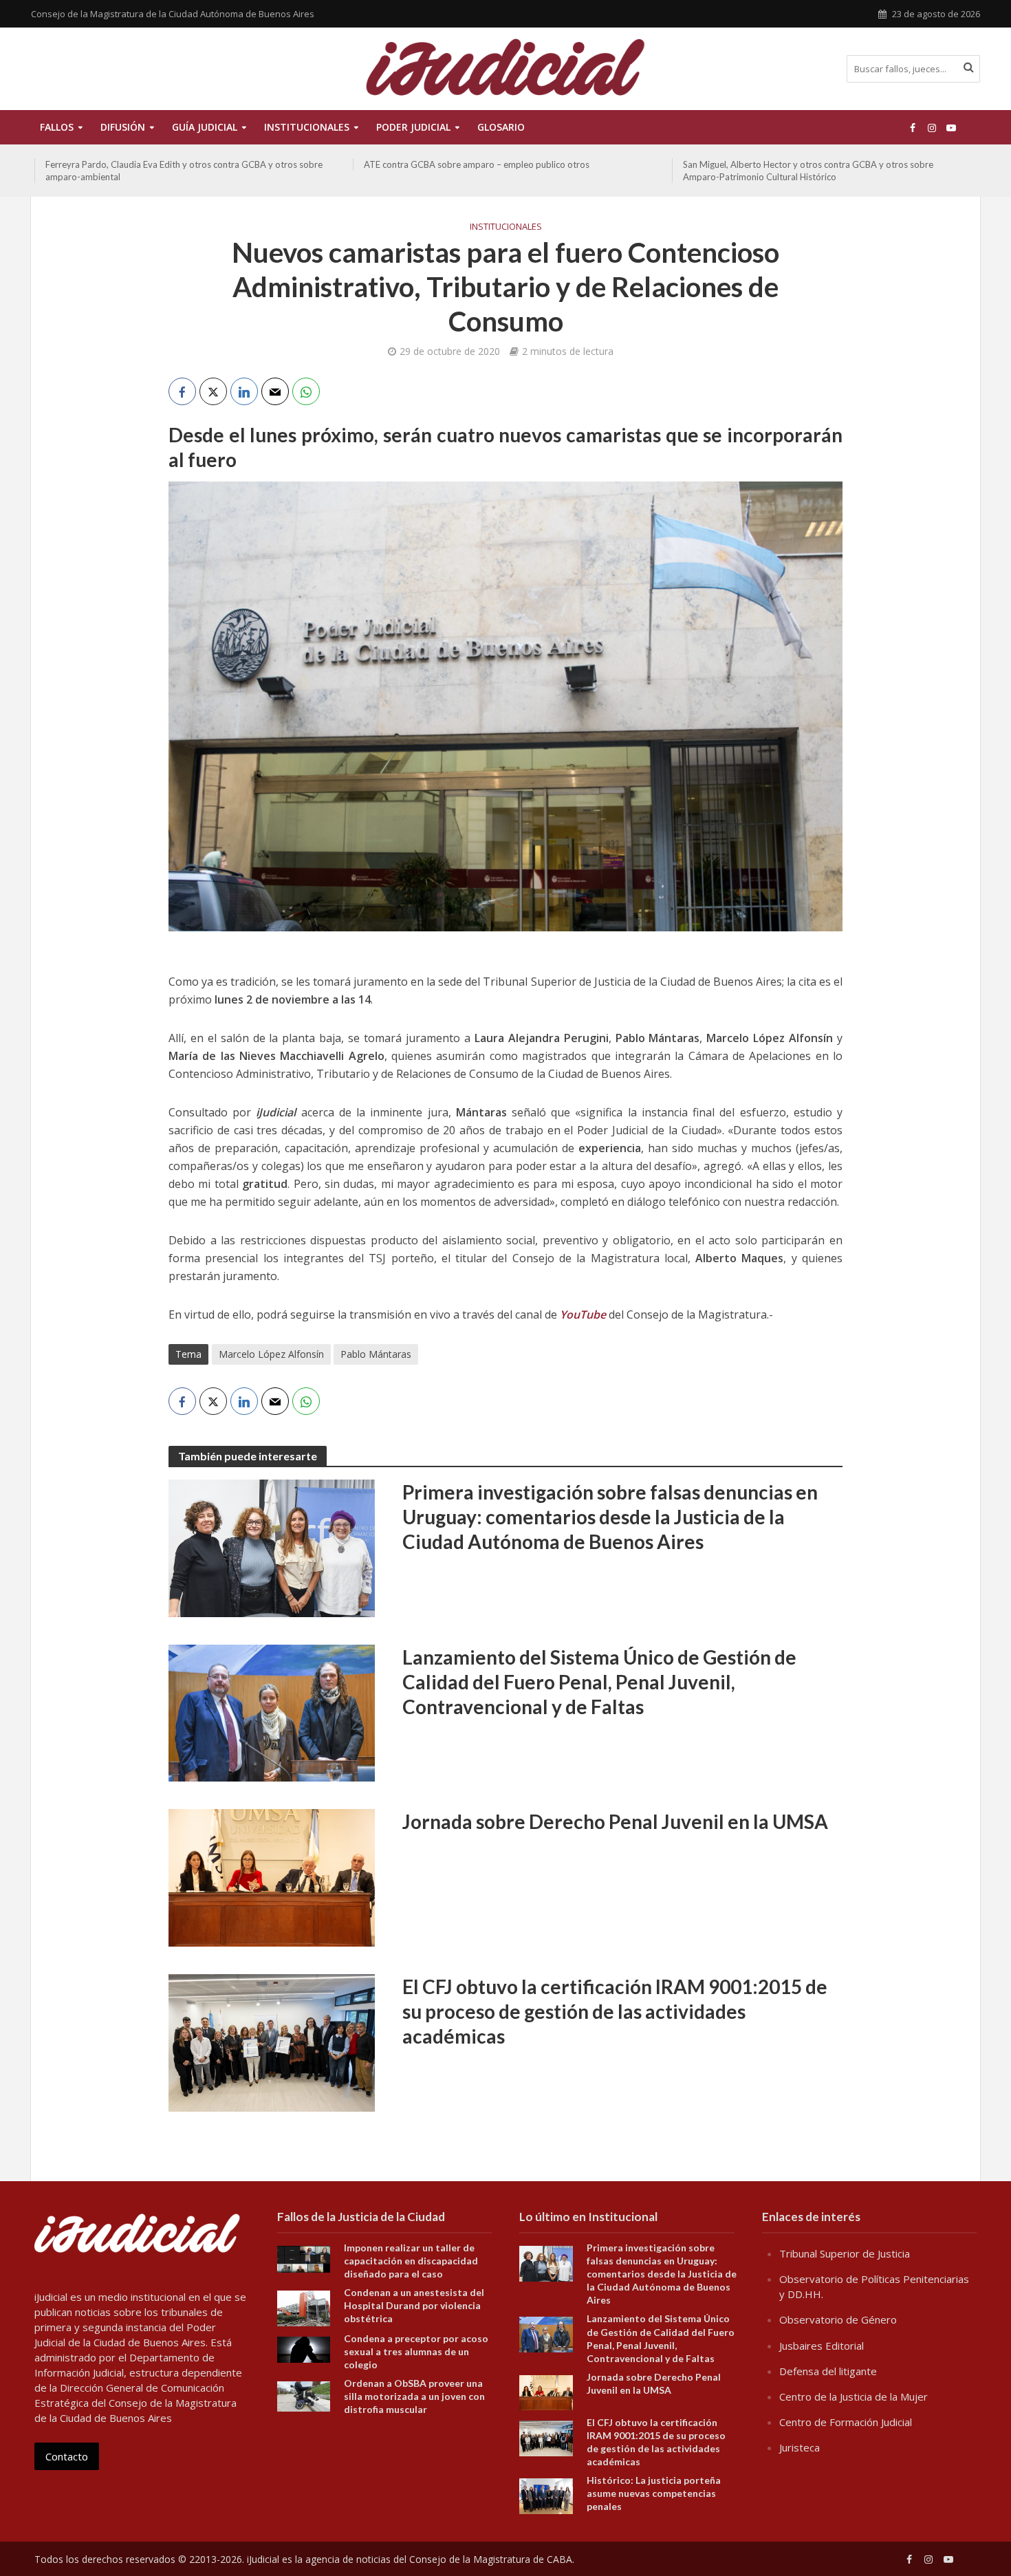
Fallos (57, 127)
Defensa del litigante (828, 2371)
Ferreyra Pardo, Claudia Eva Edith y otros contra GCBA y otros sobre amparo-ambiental (184, 171)
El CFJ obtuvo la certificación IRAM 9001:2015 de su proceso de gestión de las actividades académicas (615, 2011)
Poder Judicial (413, 127)
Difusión (123, 127)
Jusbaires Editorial (822, 2346)
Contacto (67, 2456)
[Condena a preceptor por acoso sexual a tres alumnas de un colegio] (304, 2348)
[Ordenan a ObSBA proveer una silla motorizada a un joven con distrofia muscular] (304, 2395)
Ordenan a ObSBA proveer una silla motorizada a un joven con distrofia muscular (414, 2396)
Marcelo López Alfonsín (271, 1354)
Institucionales (506, 226)
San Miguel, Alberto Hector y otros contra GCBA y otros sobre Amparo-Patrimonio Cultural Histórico (808, 171)
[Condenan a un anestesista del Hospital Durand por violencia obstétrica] (304, 2307)
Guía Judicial (205, 127)
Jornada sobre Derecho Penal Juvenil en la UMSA (615, 1821)
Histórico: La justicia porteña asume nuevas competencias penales (654, 2493)
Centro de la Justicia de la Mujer (854, 2396)
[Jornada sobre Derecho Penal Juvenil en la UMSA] (272, 1877)
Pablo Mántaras (376, 1354)
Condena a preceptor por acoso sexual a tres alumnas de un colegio (416, 2351)
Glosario (501, 127)
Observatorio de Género (838, 2319)
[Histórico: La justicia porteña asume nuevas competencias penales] (546, 2495)
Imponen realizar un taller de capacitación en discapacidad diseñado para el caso (411, 2261)
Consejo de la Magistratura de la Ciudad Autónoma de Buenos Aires (173, 14)
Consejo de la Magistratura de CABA (491, 2559)
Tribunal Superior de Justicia (845, 2253)
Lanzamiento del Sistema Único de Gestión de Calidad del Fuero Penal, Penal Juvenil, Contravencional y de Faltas (599, 1682)
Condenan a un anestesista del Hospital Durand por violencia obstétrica (414, 2305)
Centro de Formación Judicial (846, 2422)
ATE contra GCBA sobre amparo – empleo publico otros (477, 164)
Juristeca (800, 2447)
